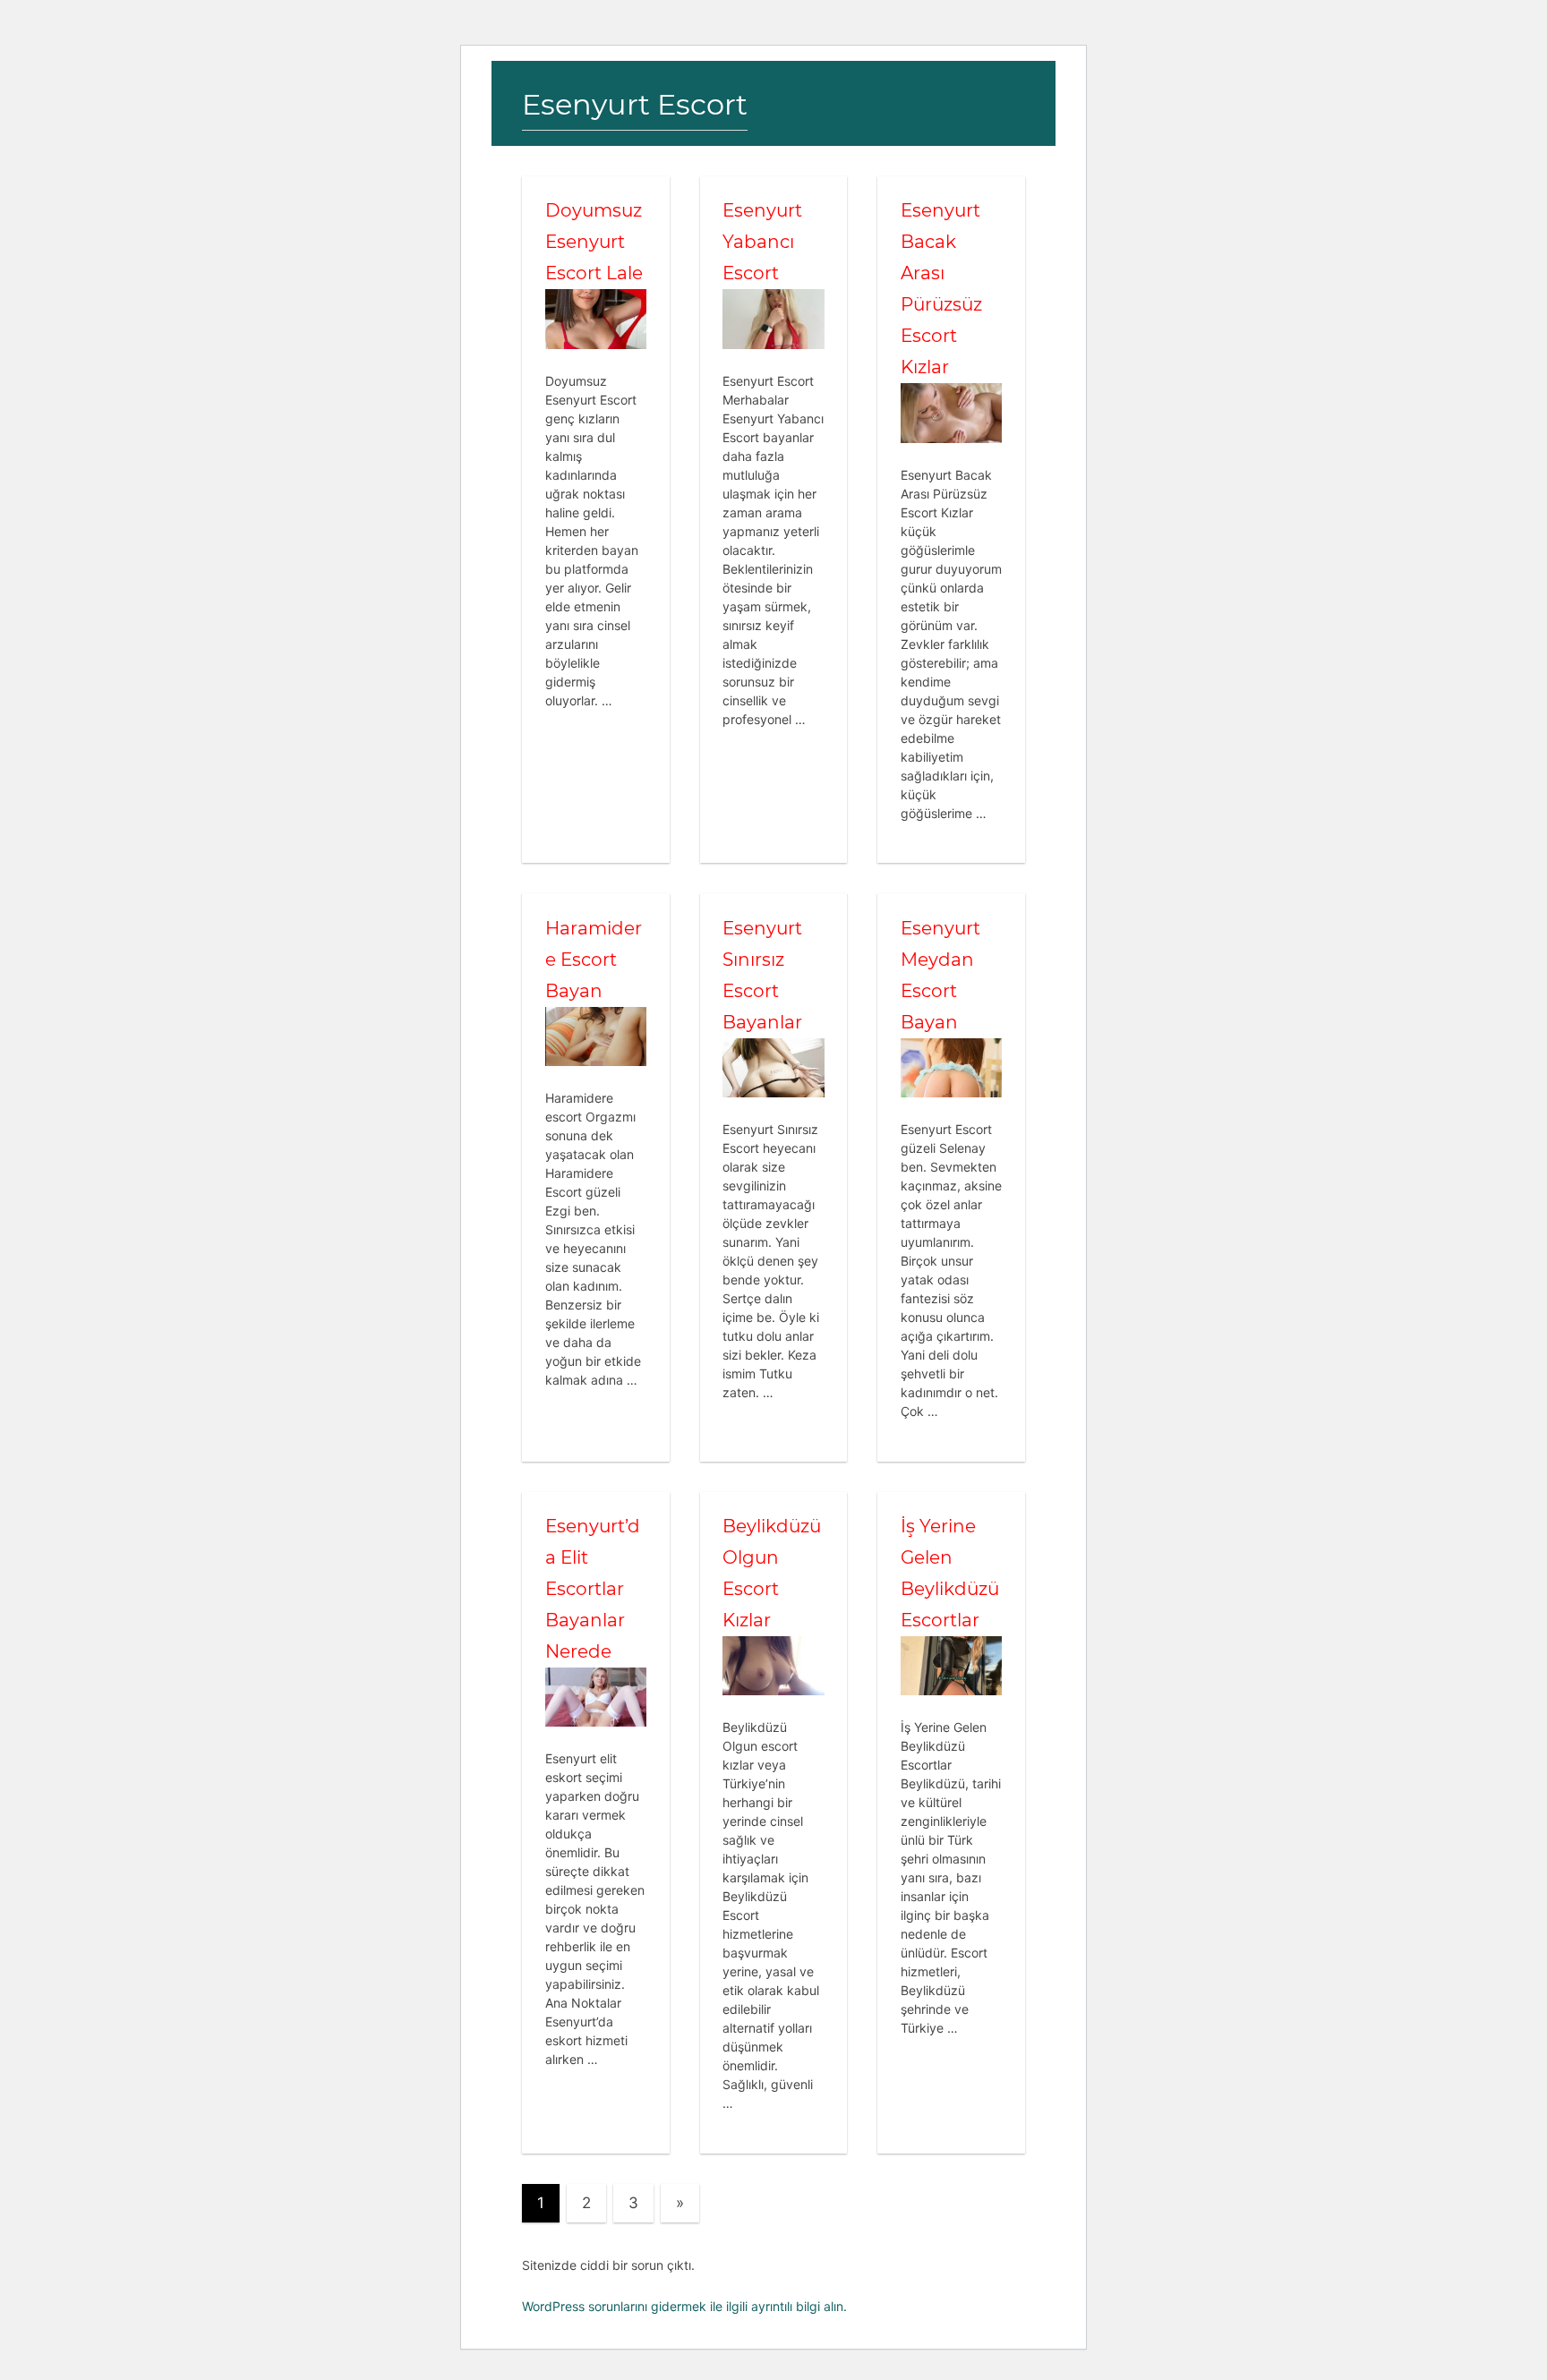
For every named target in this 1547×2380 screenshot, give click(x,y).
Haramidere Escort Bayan (594, 960)
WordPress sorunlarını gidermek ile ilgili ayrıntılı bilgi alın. (684, 2306)
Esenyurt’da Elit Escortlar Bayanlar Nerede (593, 1589)
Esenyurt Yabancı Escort (762, 242)
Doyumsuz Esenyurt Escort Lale (594, 242)
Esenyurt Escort (635, 104)
